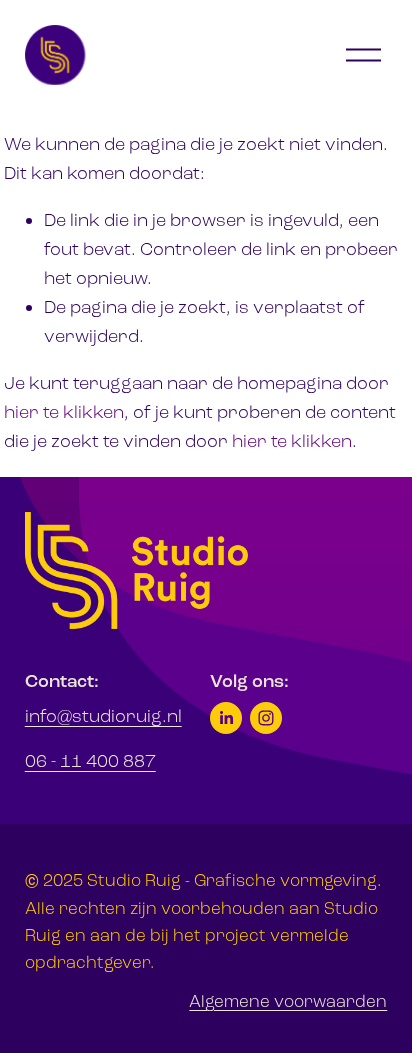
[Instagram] (266, 718)
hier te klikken (64, 412)
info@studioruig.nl (103, 716)
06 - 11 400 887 (90, 761)
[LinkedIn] (226, 718)
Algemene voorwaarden (288, 1001)
